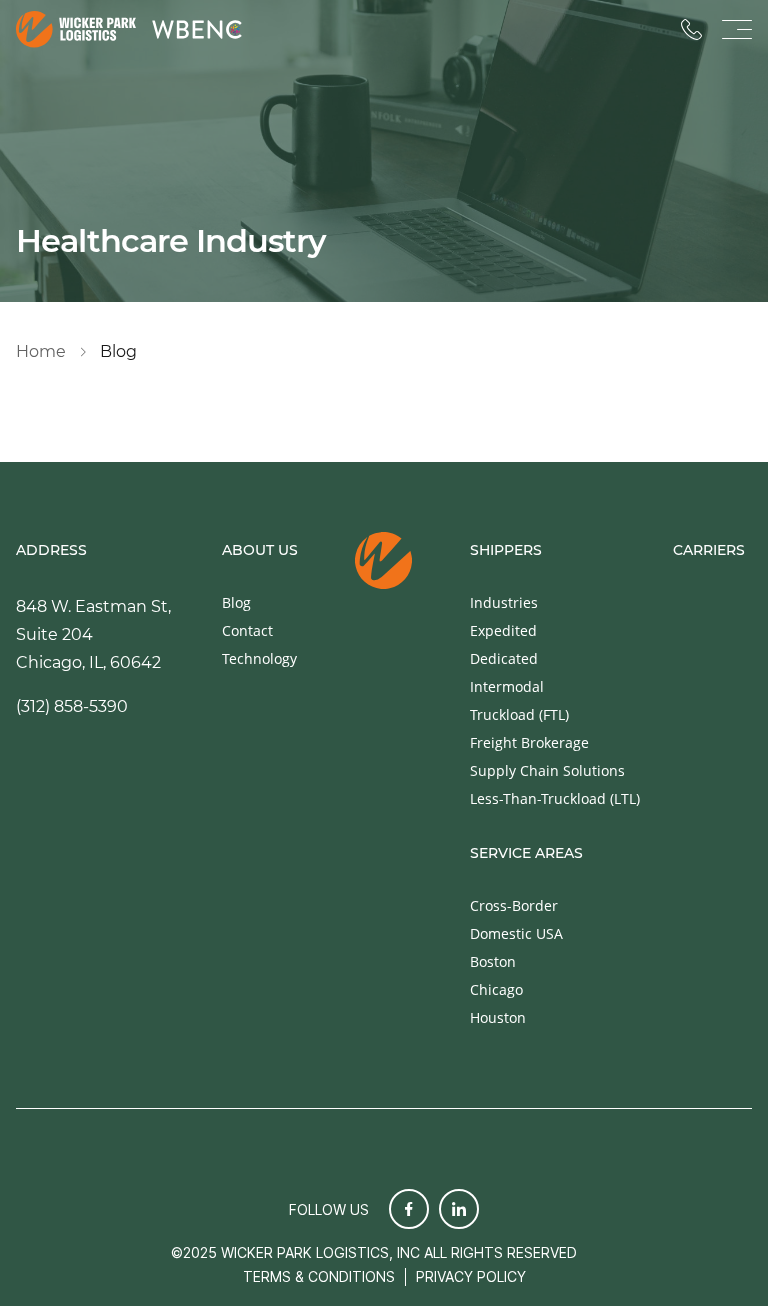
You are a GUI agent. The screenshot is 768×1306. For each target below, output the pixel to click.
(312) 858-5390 (72, 706)
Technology (259, 658)
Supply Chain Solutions (547, 770)
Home (41, 351)
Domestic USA (516, 933)
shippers (506, 550)
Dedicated (504, 658)
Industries (504, 602)
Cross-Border (514, 905)
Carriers (709, 550)
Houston (498, 1017)
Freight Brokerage (529, 742)
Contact (247, 630)
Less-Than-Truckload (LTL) (555, 798)
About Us (260, 550)
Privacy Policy (471, 1276)
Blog (236, 602)
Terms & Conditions (319, 1276)
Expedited (503, 630)
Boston (493, 961)
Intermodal (507, 686)
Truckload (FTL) (519, 714)
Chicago (496, 989)
